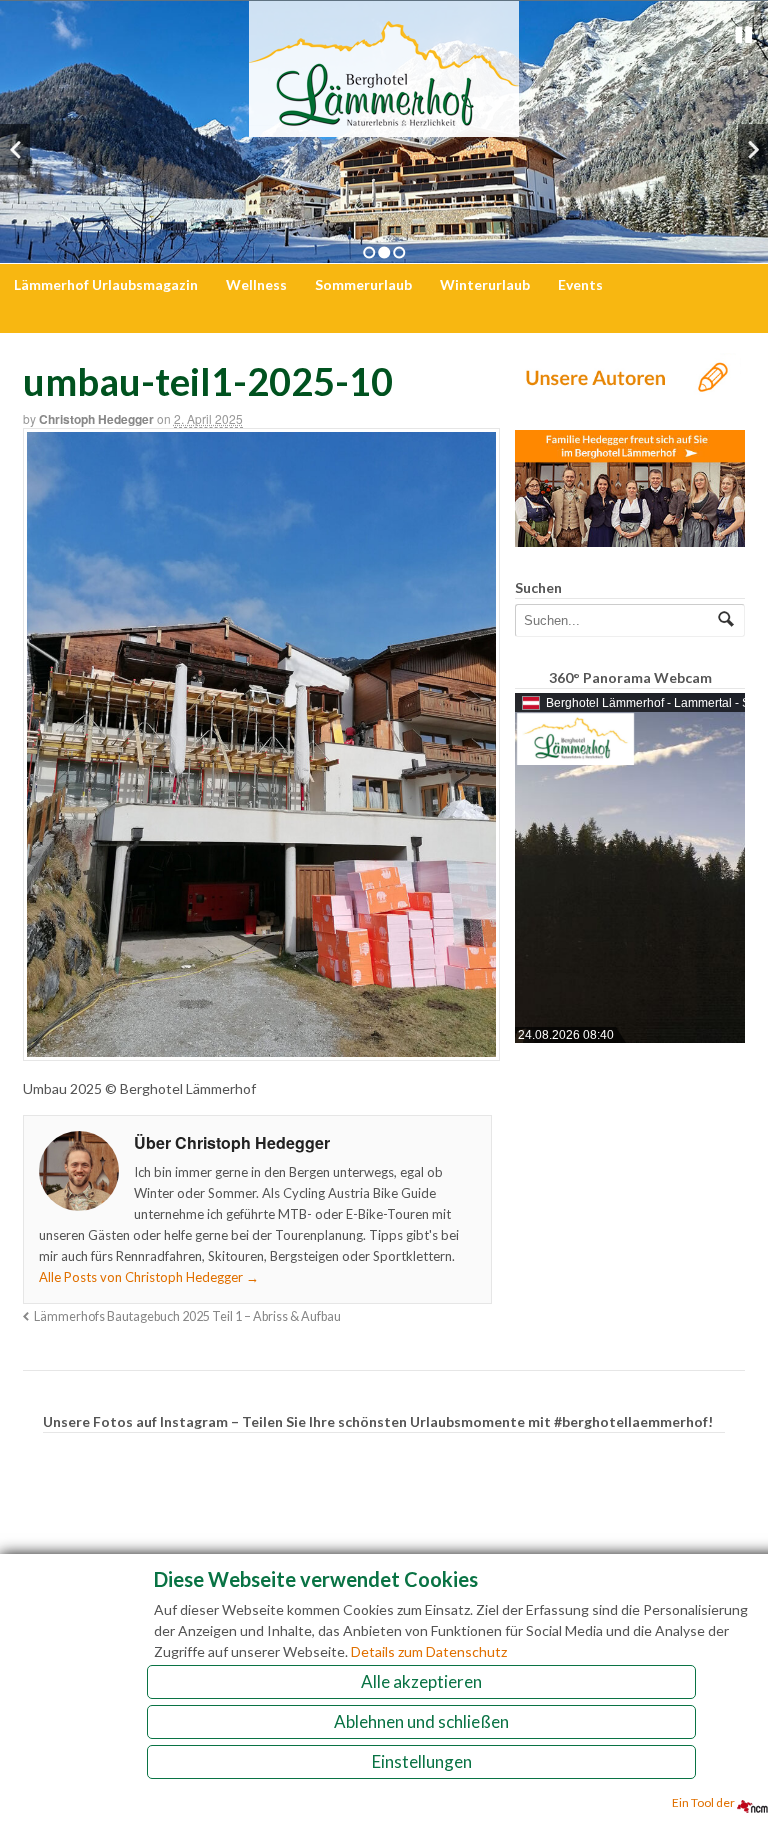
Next (753, 149)
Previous (15, 149)
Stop (744, 35)
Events (580, 284)
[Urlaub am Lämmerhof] (384, 126)
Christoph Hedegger (96, 419)
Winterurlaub (485, 284)
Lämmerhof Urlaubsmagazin (106, 284)
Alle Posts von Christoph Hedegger (149, 1277)
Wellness (256, 284)
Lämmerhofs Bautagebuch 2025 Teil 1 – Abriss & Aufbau (187, 1316)
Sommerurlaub (363, 284)
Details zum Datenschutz (429, 1651)
